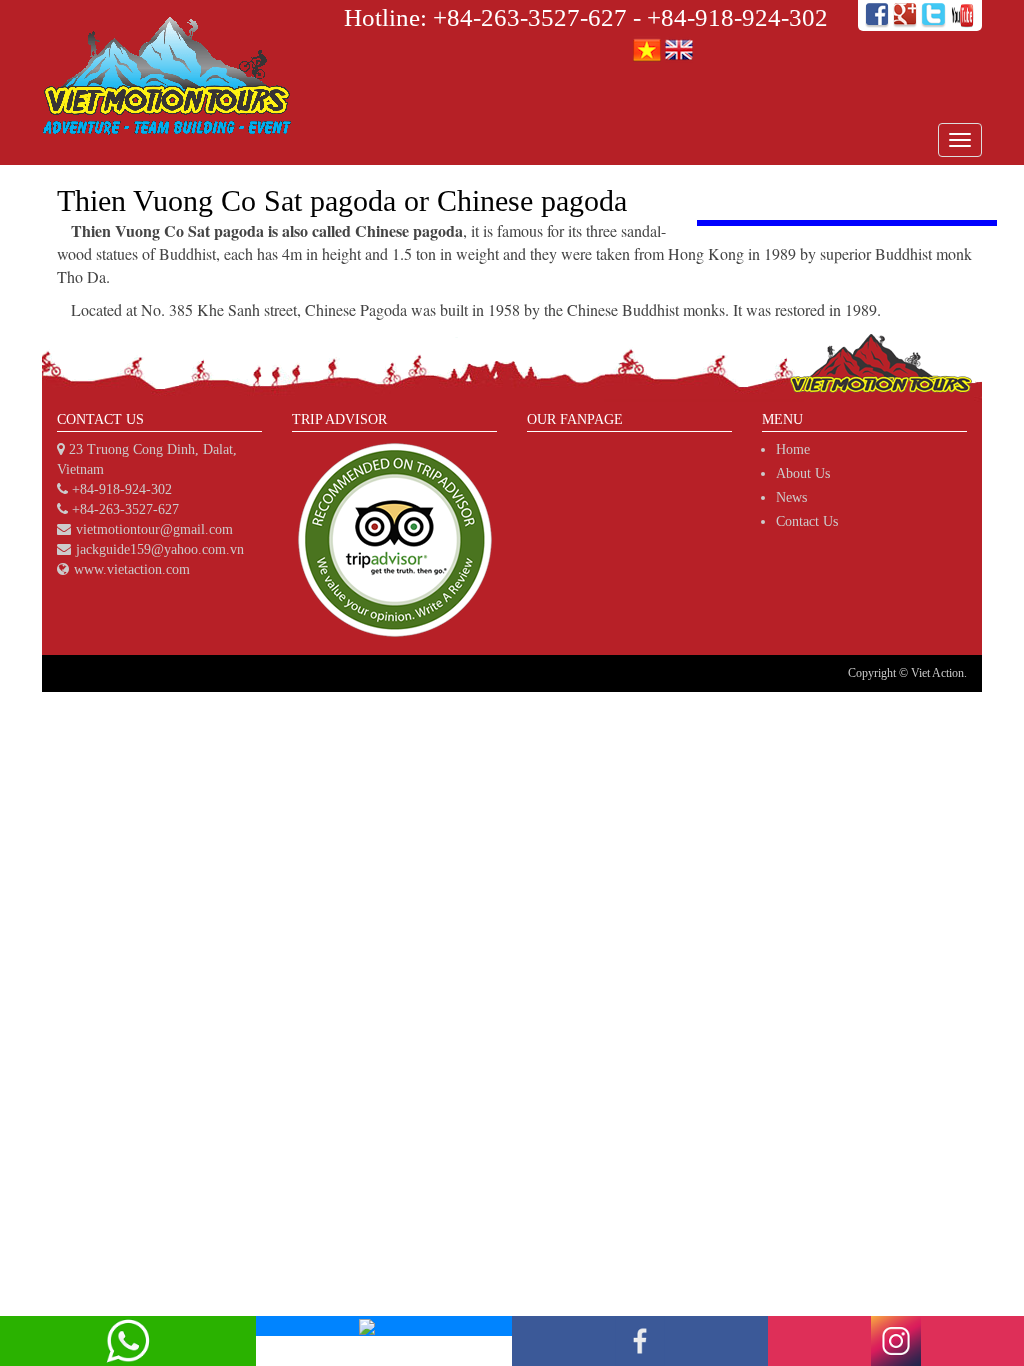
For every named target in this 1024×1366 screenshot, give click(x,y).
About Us (803, 473)
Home (793, 449)
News (791, 497)
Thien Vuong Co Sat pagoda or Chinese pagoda (342, 200)
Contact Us (807, 521)
